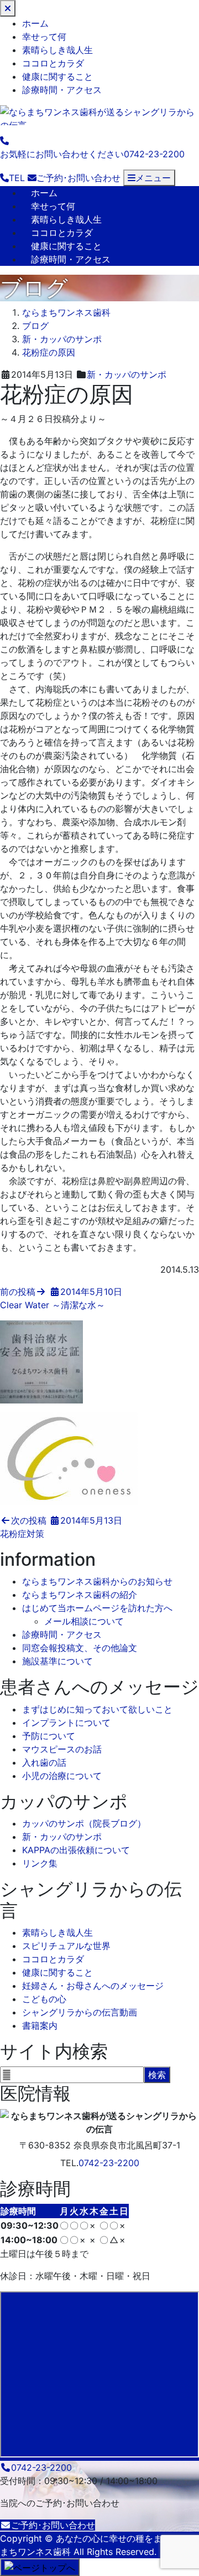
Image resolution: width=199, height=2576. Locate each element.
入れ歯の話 (44, 1762)
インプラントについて (66, 1723)
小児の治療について (62, 1776)
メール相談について (84, 1621)
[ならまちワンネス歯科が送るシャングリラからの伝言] (99, 114)
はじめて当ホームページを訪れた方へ (97, 1608)
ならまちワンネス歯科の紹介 (80, 1595)
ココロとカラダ (53, 63)
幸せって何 (44, 37)
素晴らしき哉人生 (57, 50)
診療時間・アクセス (62, 90)
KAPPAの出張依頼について (76, 1850)
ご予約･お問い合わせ (53, 2525)
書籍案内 (40, 2025)
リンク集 (40, 1863)
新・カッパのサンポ (127, 374)
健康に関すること (57, 76)
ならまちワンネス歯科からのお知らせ (97, 1581)
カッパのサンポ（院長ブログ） (84, 1823)
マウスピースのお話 (62, 1749)
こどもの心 (44, 1999)
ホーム (35, 23)
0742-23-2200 (109, 2163)
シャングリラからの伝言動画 (80, 2012)
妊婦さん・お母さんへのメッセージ (93, 1986)
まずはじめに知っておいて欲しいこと (97, 1709)
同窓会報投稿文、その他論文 (80, 1648)
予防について (49, 1736)
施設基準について (57, 1661)
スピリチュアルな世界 (66, 1946)
